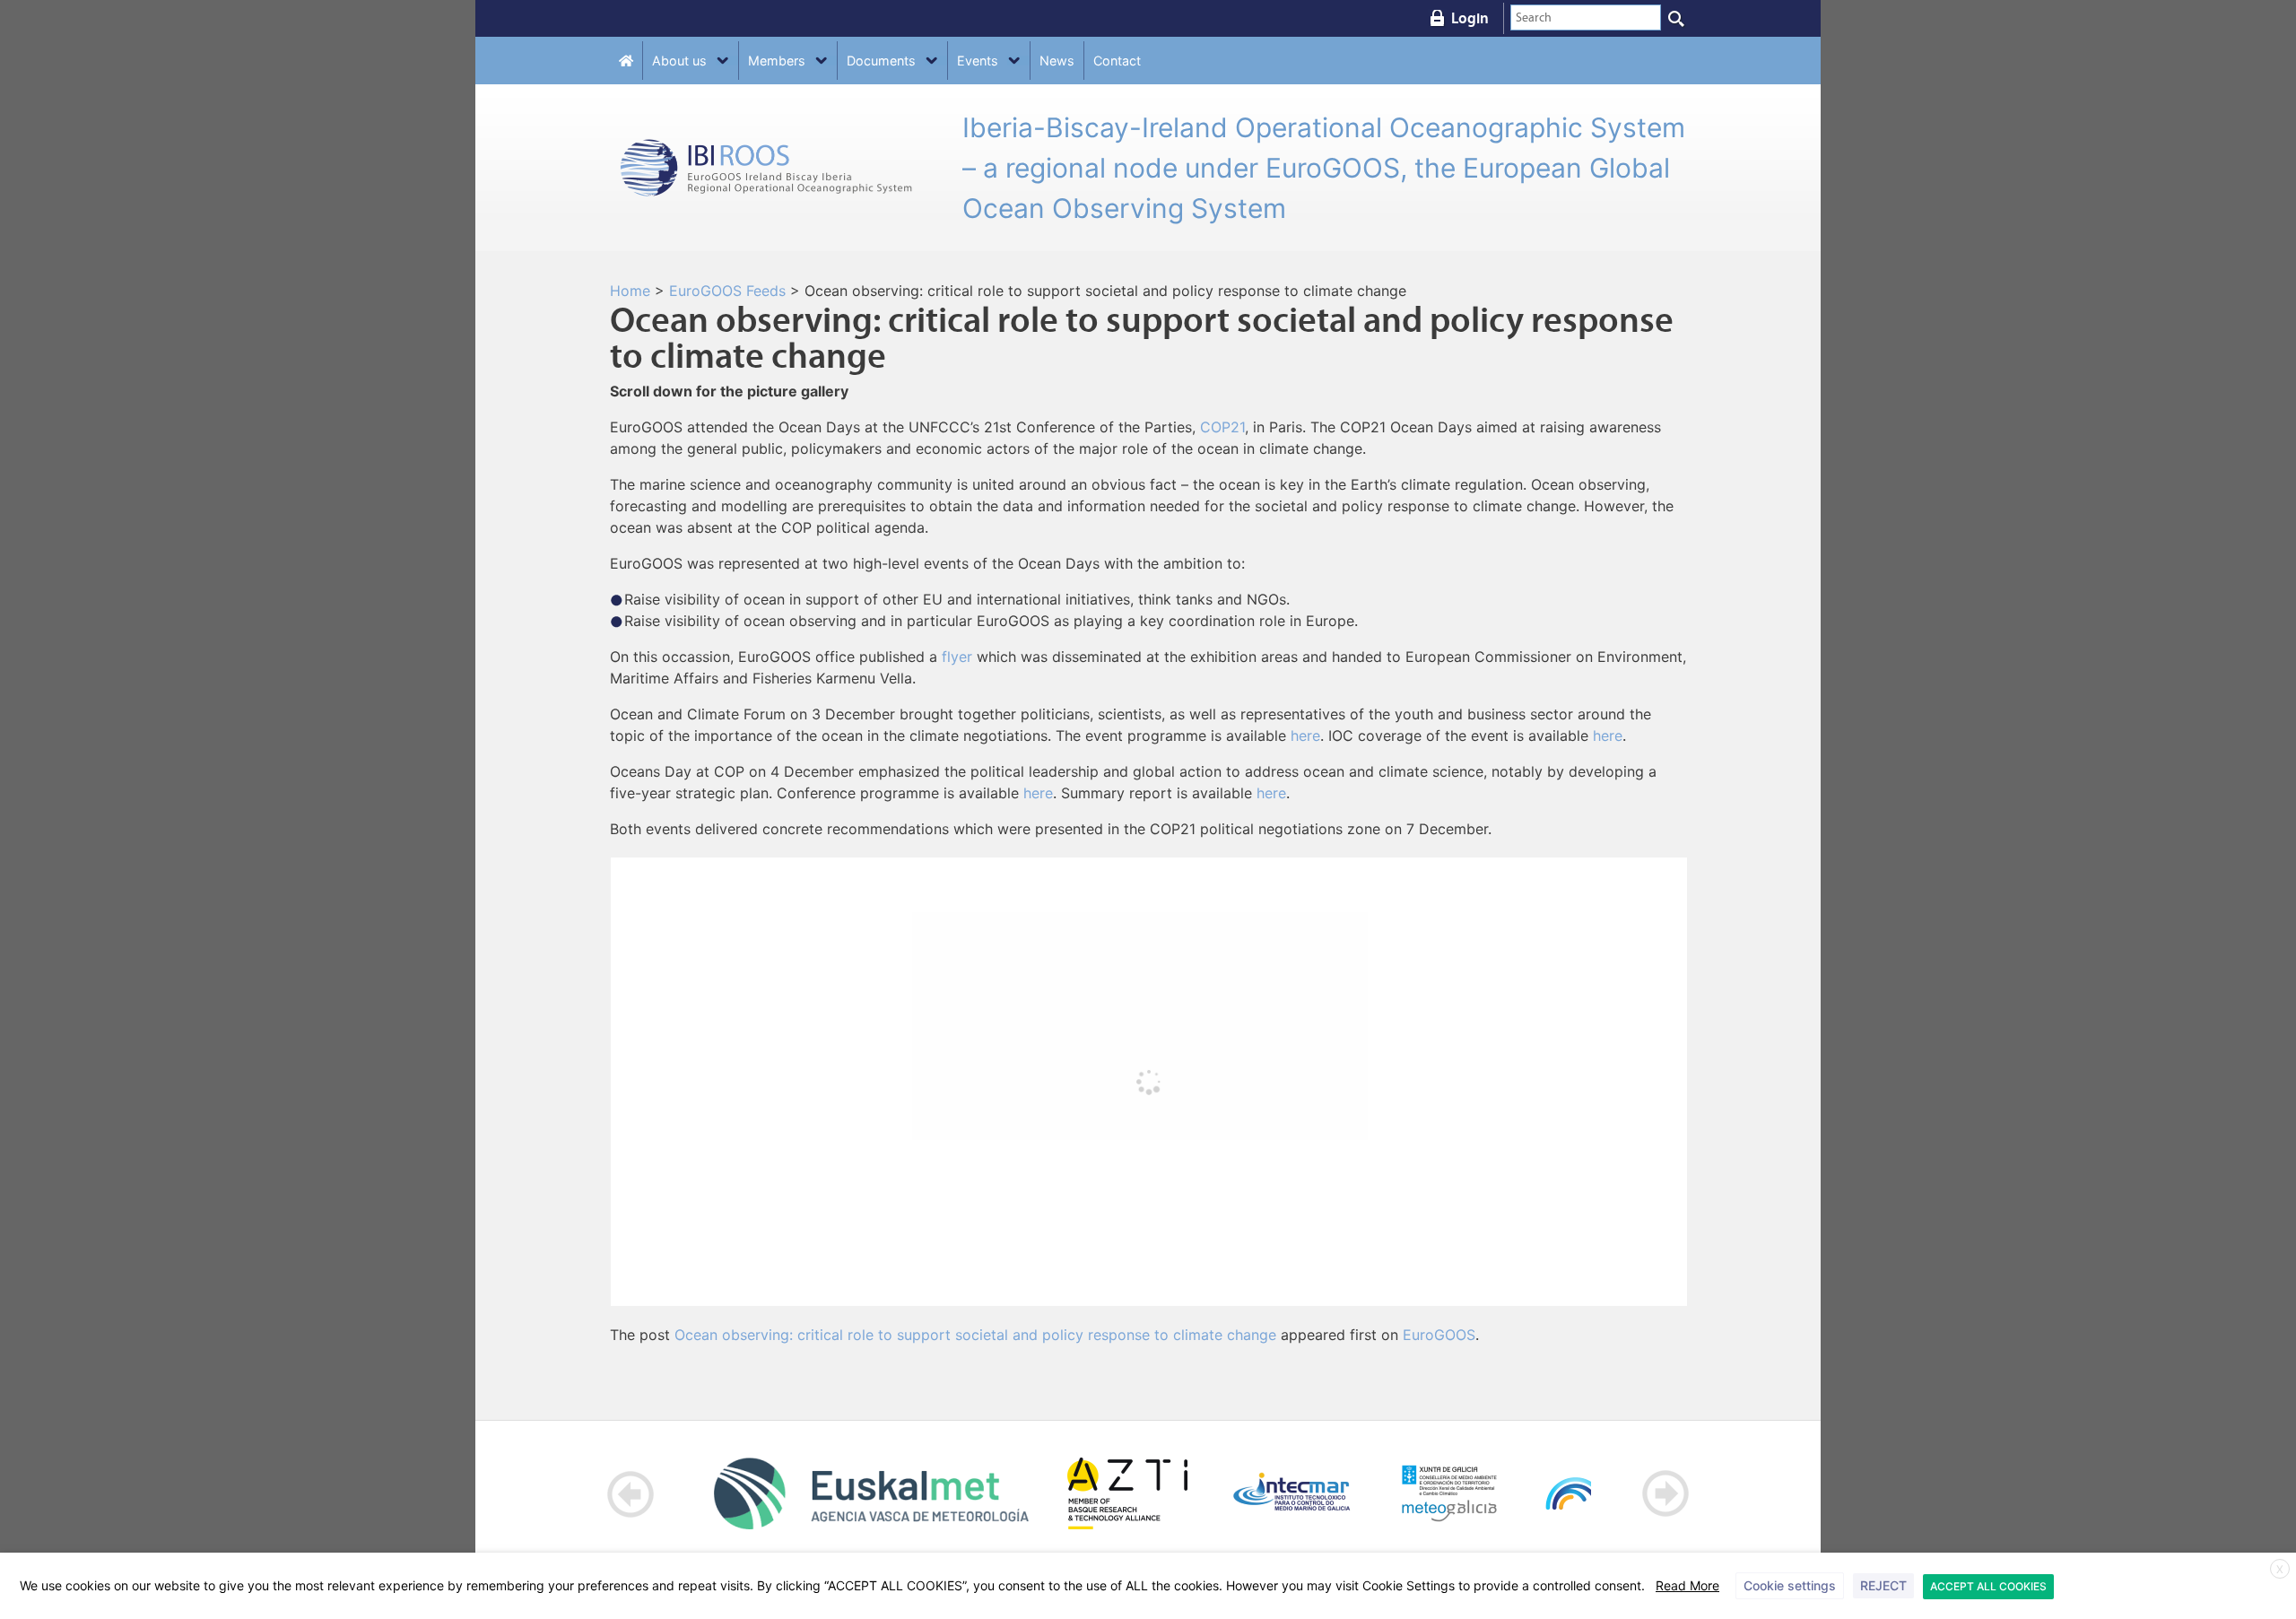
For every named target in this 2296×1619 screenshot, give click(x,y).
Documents (881, 61)
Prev (631, 1494)
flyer (957, 657)
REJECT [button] (1883, 1585)
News (1057, 61)
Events (978, 61)
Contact (1117, 61)
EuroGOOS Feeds (727, 291)
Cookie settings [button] (1790, 1585)
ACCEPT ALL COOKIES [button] (1988, 1586)
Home (630, 291)
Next (1665, 1494)
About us (679, 61)
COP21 (1222, 427)
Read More (1687, 1585)
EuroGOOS (1439, 1335)
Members (777, 61)
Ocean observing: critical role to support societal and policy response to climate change (975, 1335)
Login (1470, 18)
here (1305, 736)
